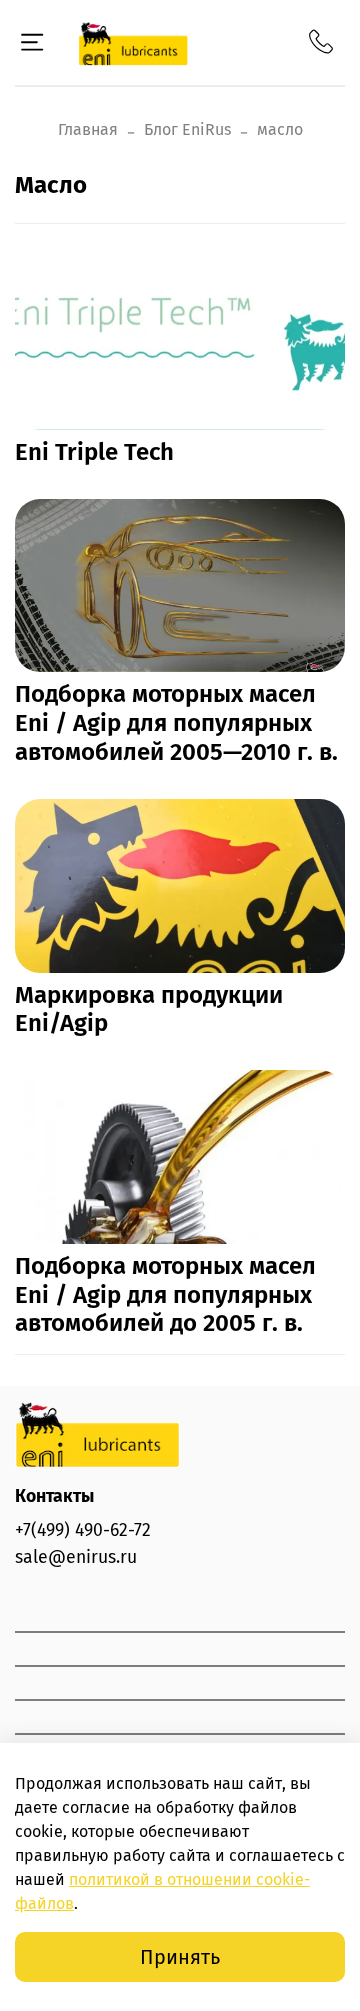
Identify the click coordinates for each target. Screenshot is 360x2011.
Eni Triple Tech (94, 452)
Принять (180, 1957)
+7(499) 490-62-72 (83, 1530)
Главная (88, 129)
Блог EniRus (187, 129)
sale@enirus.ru (76, 1557)
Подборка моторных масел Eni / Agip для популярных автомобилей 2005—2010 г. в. (176, 723)
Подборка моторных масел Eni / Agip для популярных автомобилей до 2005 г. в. (165, 1295)
